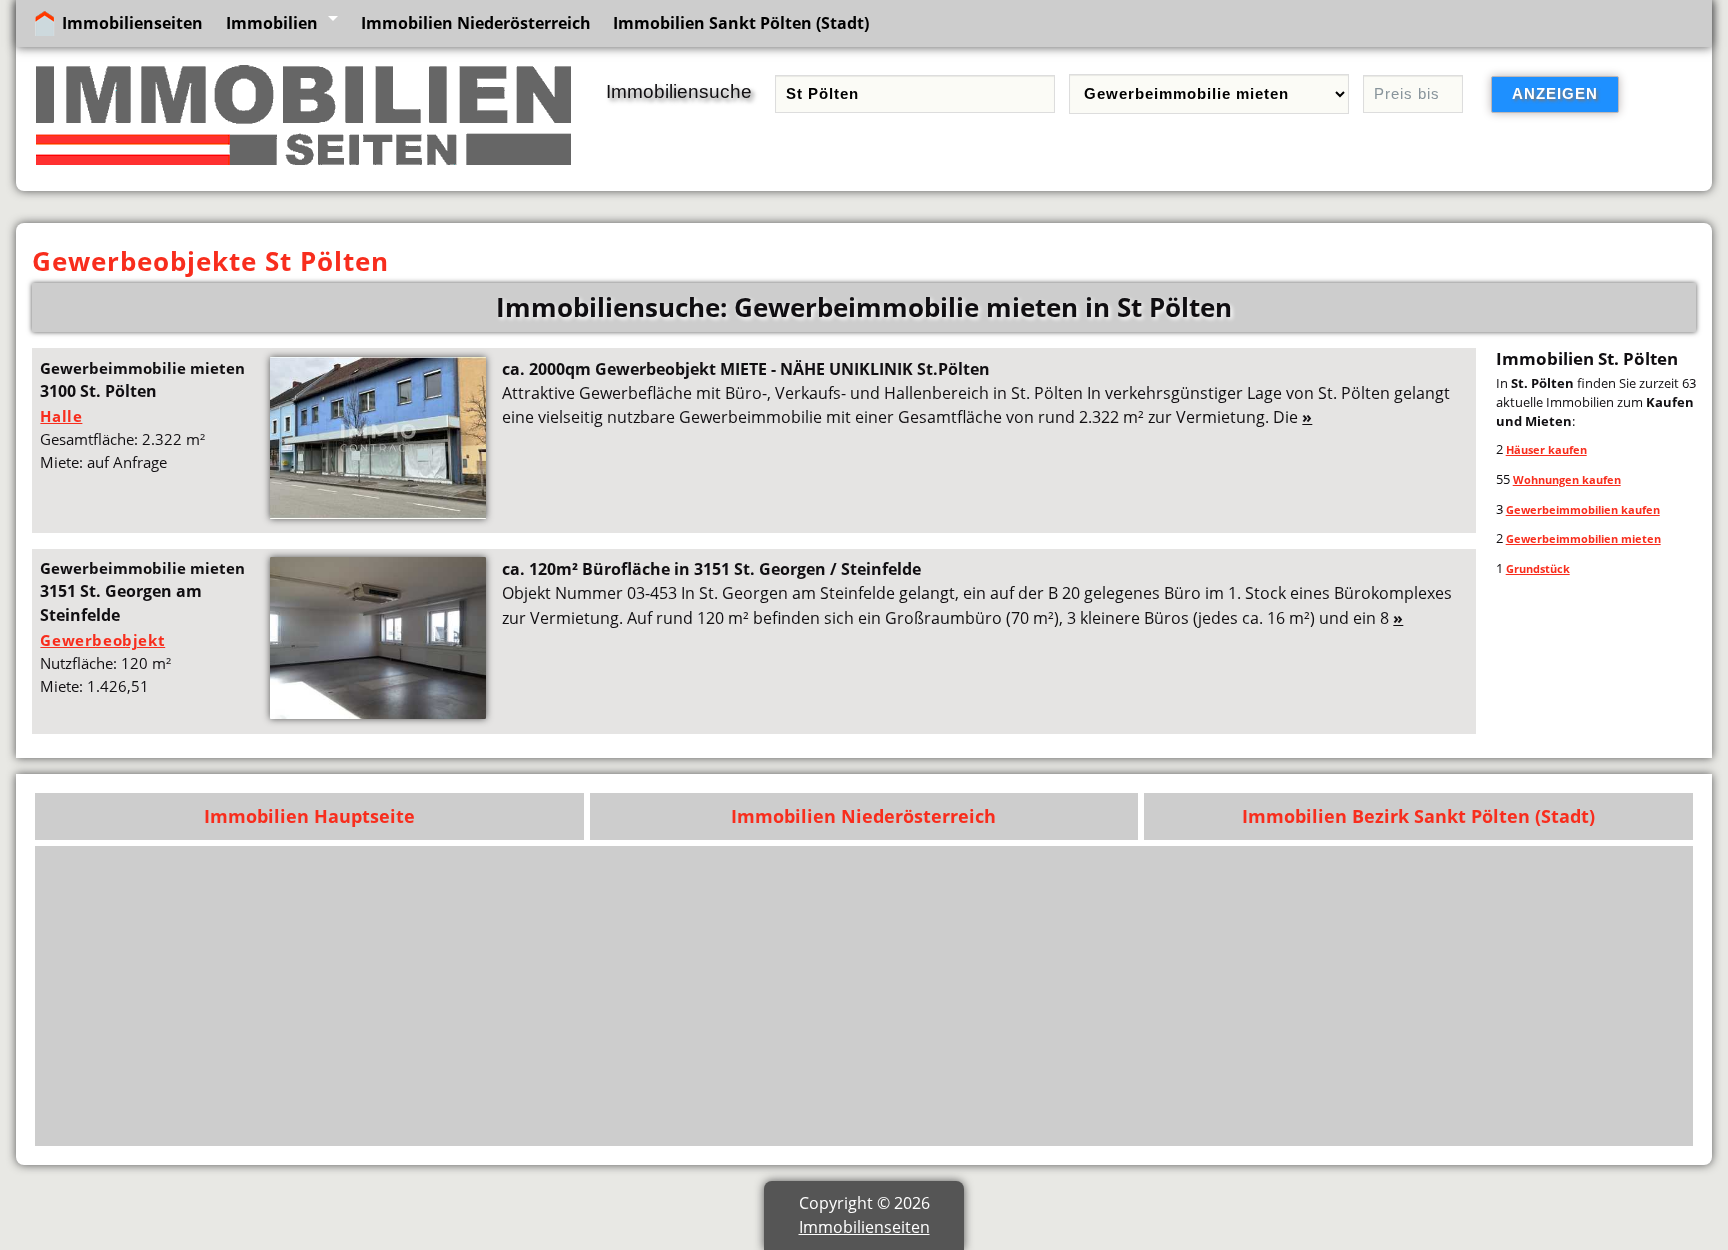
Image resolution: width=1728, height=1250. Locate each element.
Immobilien (272, 23)
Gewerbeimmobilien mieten (1583, 538)
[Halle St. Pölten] (378, 513)
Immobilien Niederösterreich (476, 23)
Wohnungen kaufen (1567, 479)
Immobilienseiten (132, 23)
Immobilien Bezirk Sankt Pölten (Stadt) (1418, 816)
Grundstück (1538, 568)
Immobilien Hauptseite (309, 816)
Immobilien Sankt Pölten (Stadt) (741, 23)
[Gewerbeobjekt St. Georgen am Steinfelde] (378, 713)
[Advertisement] (1083, 996)
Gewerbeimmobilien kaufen (1583, 509)
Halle (61, 416)
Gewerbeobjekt (102, 640)
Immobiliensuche (679, 91)
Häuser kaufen (1546, 449)
